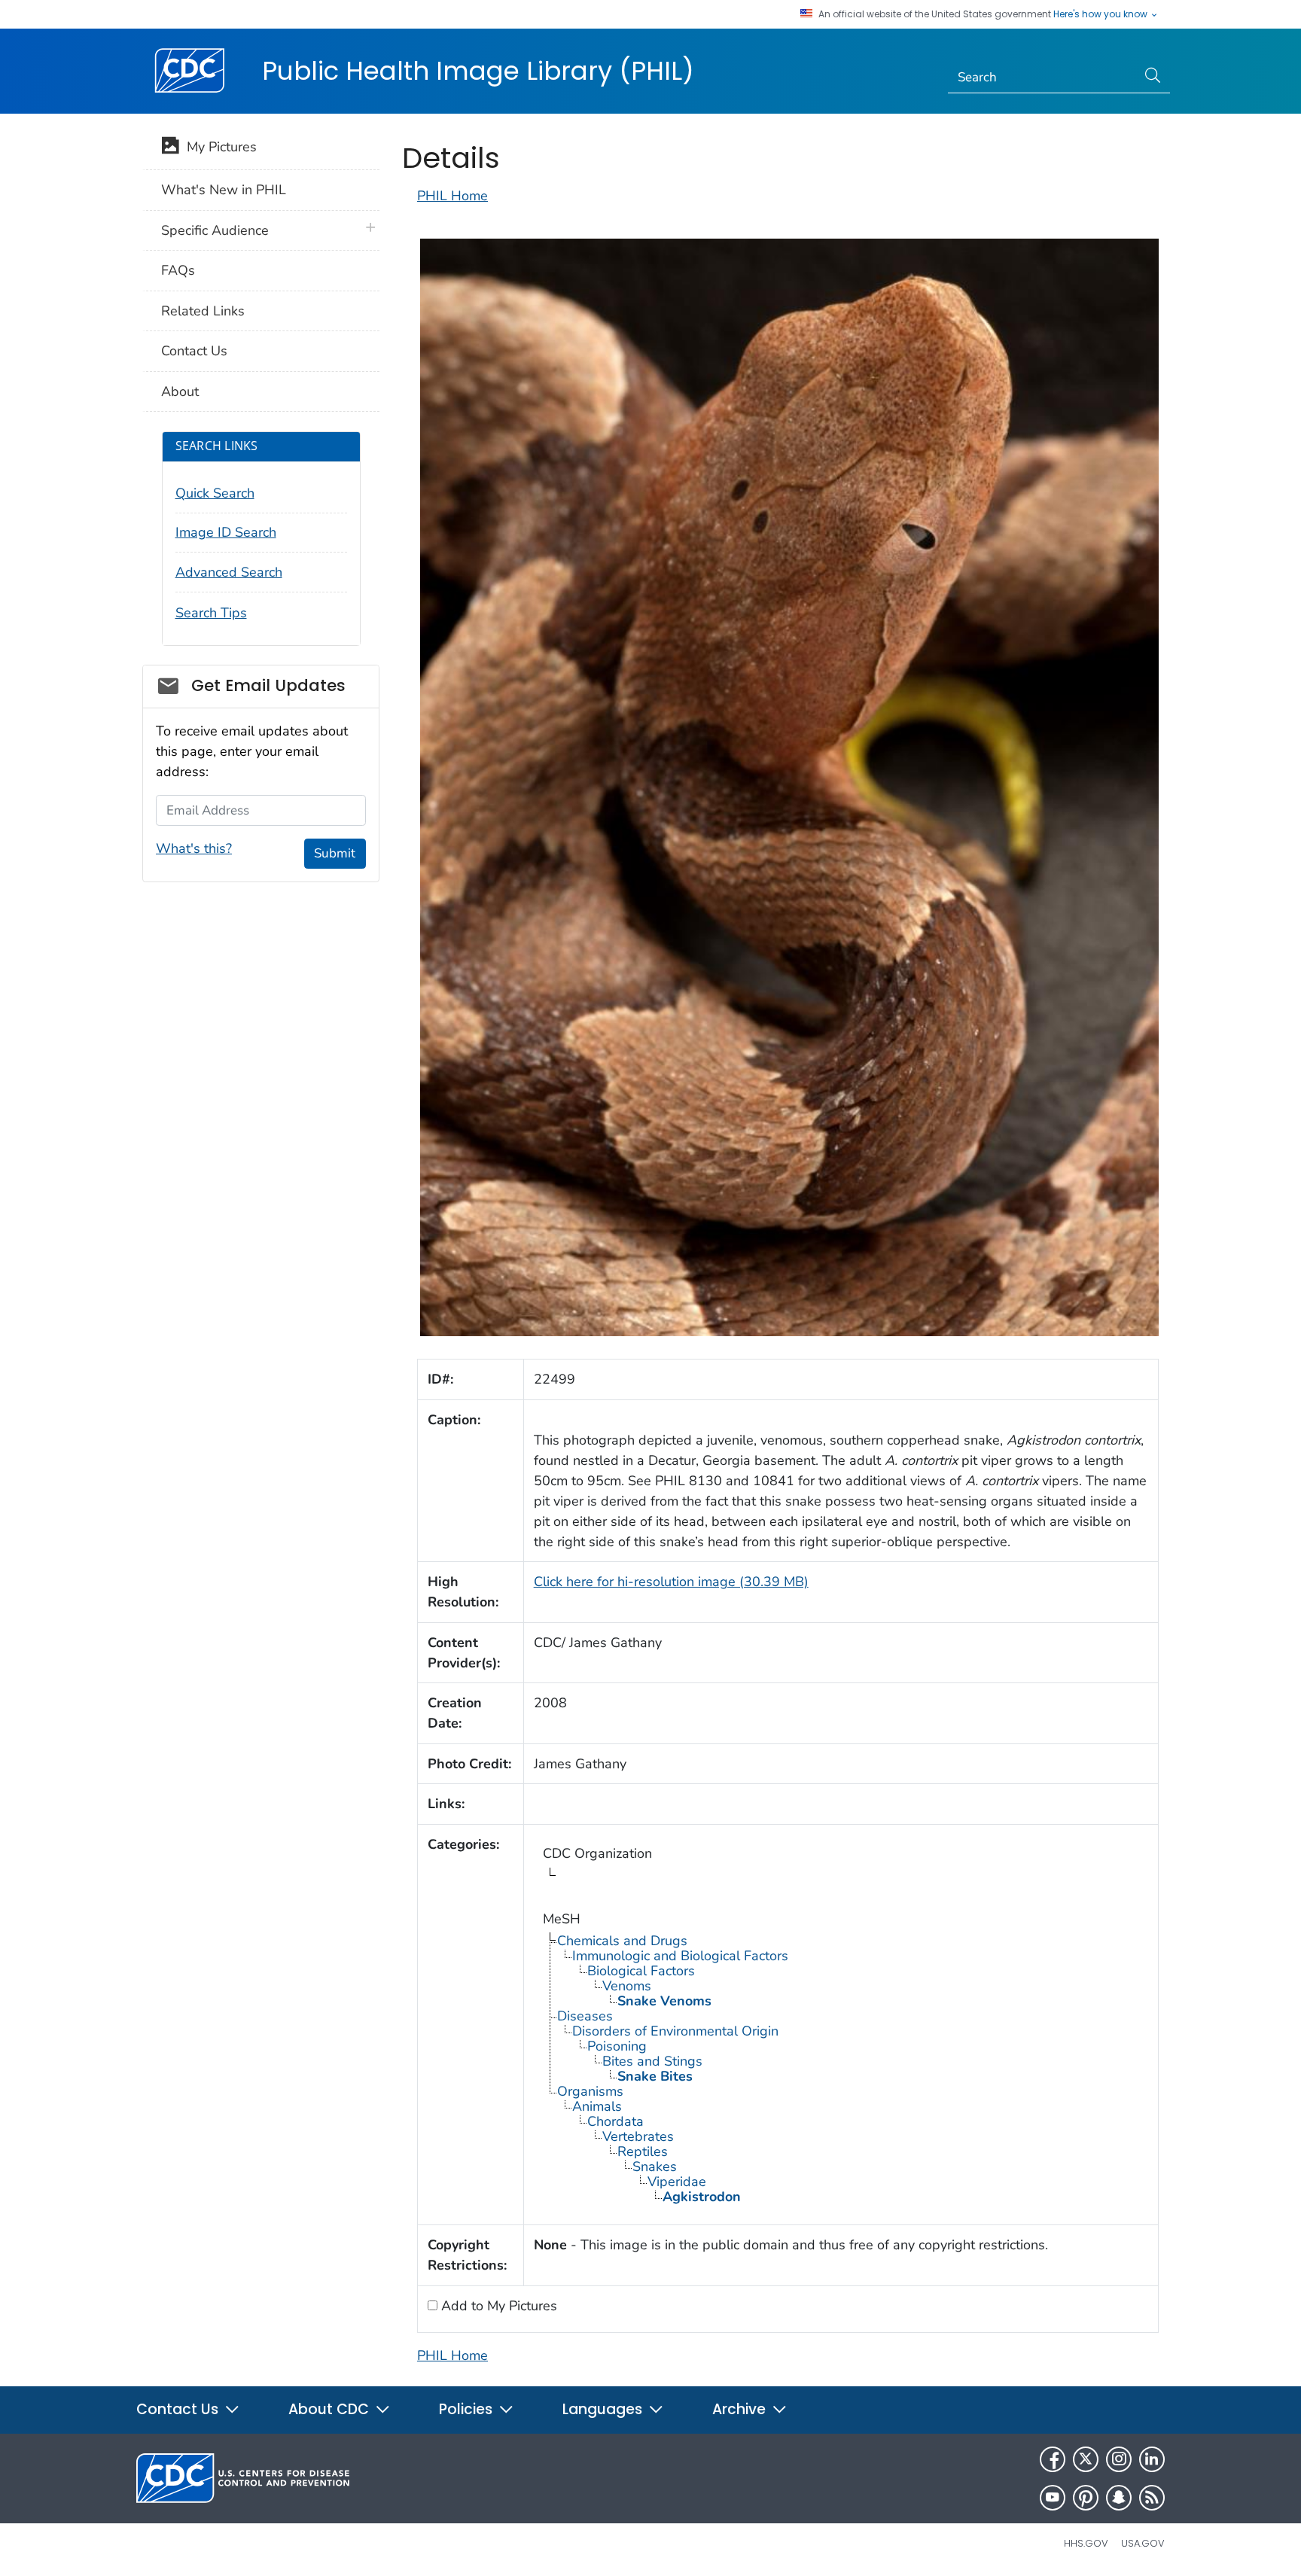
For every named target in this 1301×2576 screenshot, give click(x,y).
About (180, 391)
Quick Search (215, 493)
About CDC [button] (331, 2409)
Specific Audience (215, 230)
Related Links (203, 311)
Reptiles (643, 2151)
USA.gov (1143, 2543)
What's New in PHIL (224, 190)
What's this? (194, 848)
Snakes (655, 2166)
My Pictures (218, 147)
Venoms (627, 1986)
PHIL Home (452, 196)
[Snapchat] (1119, 2498)
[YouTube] (1053, 2498)
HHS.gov (1086, 2543)
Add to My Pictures (497, 2306)
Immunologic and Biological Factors (680, 1956)
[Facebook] (1053, 2459)
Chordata (615, 2121)
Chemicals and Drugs (622, 1941)
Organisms (590, 2091)
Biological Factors (641, 1971)
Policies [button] (468, 2409)
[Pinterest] (1086, 2498)
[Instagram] (1119, 2459)
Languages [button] (604, 2409)
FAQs (178, 270)
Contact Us (194, 351)
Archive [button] (741, 2409)
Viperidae (677, 2182)
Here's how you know (1101, 14)
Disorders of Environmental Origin (675, 2031)
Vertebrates (638, 2136)
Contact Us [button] (179, 2409)
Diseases (585, 2016)
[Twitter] (1086, 2459)
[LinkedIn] (1152, 2459)
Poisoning (617, 2046)
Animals (597, 2106)
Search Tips (211, 613)
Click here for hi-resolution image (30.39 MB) (671, 1582)
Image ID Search (226, 532)
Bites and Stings (652, 2061)
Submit (335, 853)
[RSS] (1152, 2498)
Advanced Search (229, 572)
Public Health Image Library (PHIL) (478, 71)
